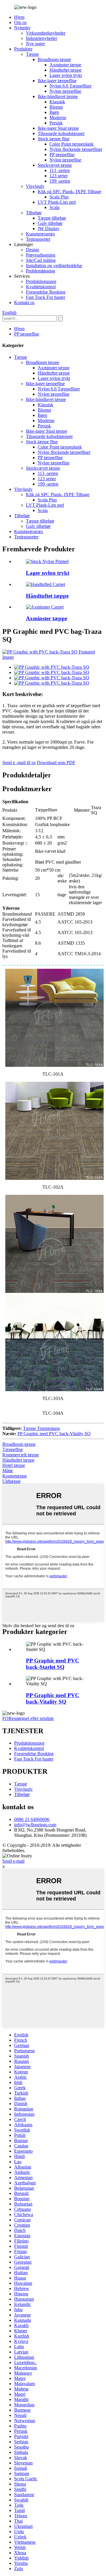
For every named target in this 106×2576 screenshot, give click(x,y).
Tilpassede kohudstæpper (61, 133)
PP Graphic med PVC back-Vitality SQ (54, 1434)
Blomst (56, 107)
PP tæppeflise (62, 155)
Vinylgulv (35, 186)
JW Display (49, 229)
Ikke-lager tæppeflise (57, 81)
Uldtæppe (11, 1481)
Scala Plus (59, 197)
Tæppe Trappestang (41, 1428)
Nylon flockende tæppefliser (76, 149)
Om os (20, 22)
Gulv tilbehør (50, 223)
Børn (54, 112)
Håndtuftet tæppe (66, 70)
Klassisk (57, 102)
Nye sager (35, 44)
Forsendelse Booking (46, 292)
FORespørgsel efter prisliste (28, 1718)
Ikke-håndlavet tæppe (58, 96)
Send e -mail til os (19, 763)
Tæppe (32, 54)
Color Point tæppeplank (72, 144)
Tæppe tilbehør (52, 218)
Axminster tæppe (65, 65)
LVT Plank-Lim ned (57, 202)
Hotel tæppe (14, 1465)
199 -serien (60, 181)
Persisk (56, 123)
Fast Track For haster (45, 297)
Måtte (8, 1471)
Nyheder (22, 28)
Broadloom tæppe (54, 59)
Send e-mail (13, 1861)
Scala (54, 207)
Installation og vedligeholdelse (54, 266)
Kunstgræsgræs (40, 234)
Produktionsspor (41, 281)
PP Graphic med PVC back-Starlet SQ (53, 1664)
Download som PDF (56, 763)
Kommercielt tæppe (21, 1455)
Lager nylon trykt (66, 75)
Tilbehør (34, 213)
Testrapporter (38, 239)
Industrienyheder (42, 38)
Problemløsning (40, 271)
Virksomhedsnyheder (46, 33)
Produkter (23, 49)
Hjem (19, 17)
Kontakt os (24, 303)
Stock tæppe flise (54, 139)
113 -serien (60, 170)
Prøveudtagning (41, 255)
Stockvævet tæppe (55, 165)
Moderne (58, 118)
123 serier (59, 176)
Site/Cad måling (41, 260)
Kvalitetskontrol (41, 287)
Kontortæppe (15, 1476)
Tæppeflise (13, 1449)
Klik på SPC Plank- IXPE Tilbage (69, 192)
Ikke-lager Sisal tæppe (58, 128)
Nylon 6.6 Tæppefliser (71, 86)
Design (33, 250)
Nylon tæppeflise (65, 91)
